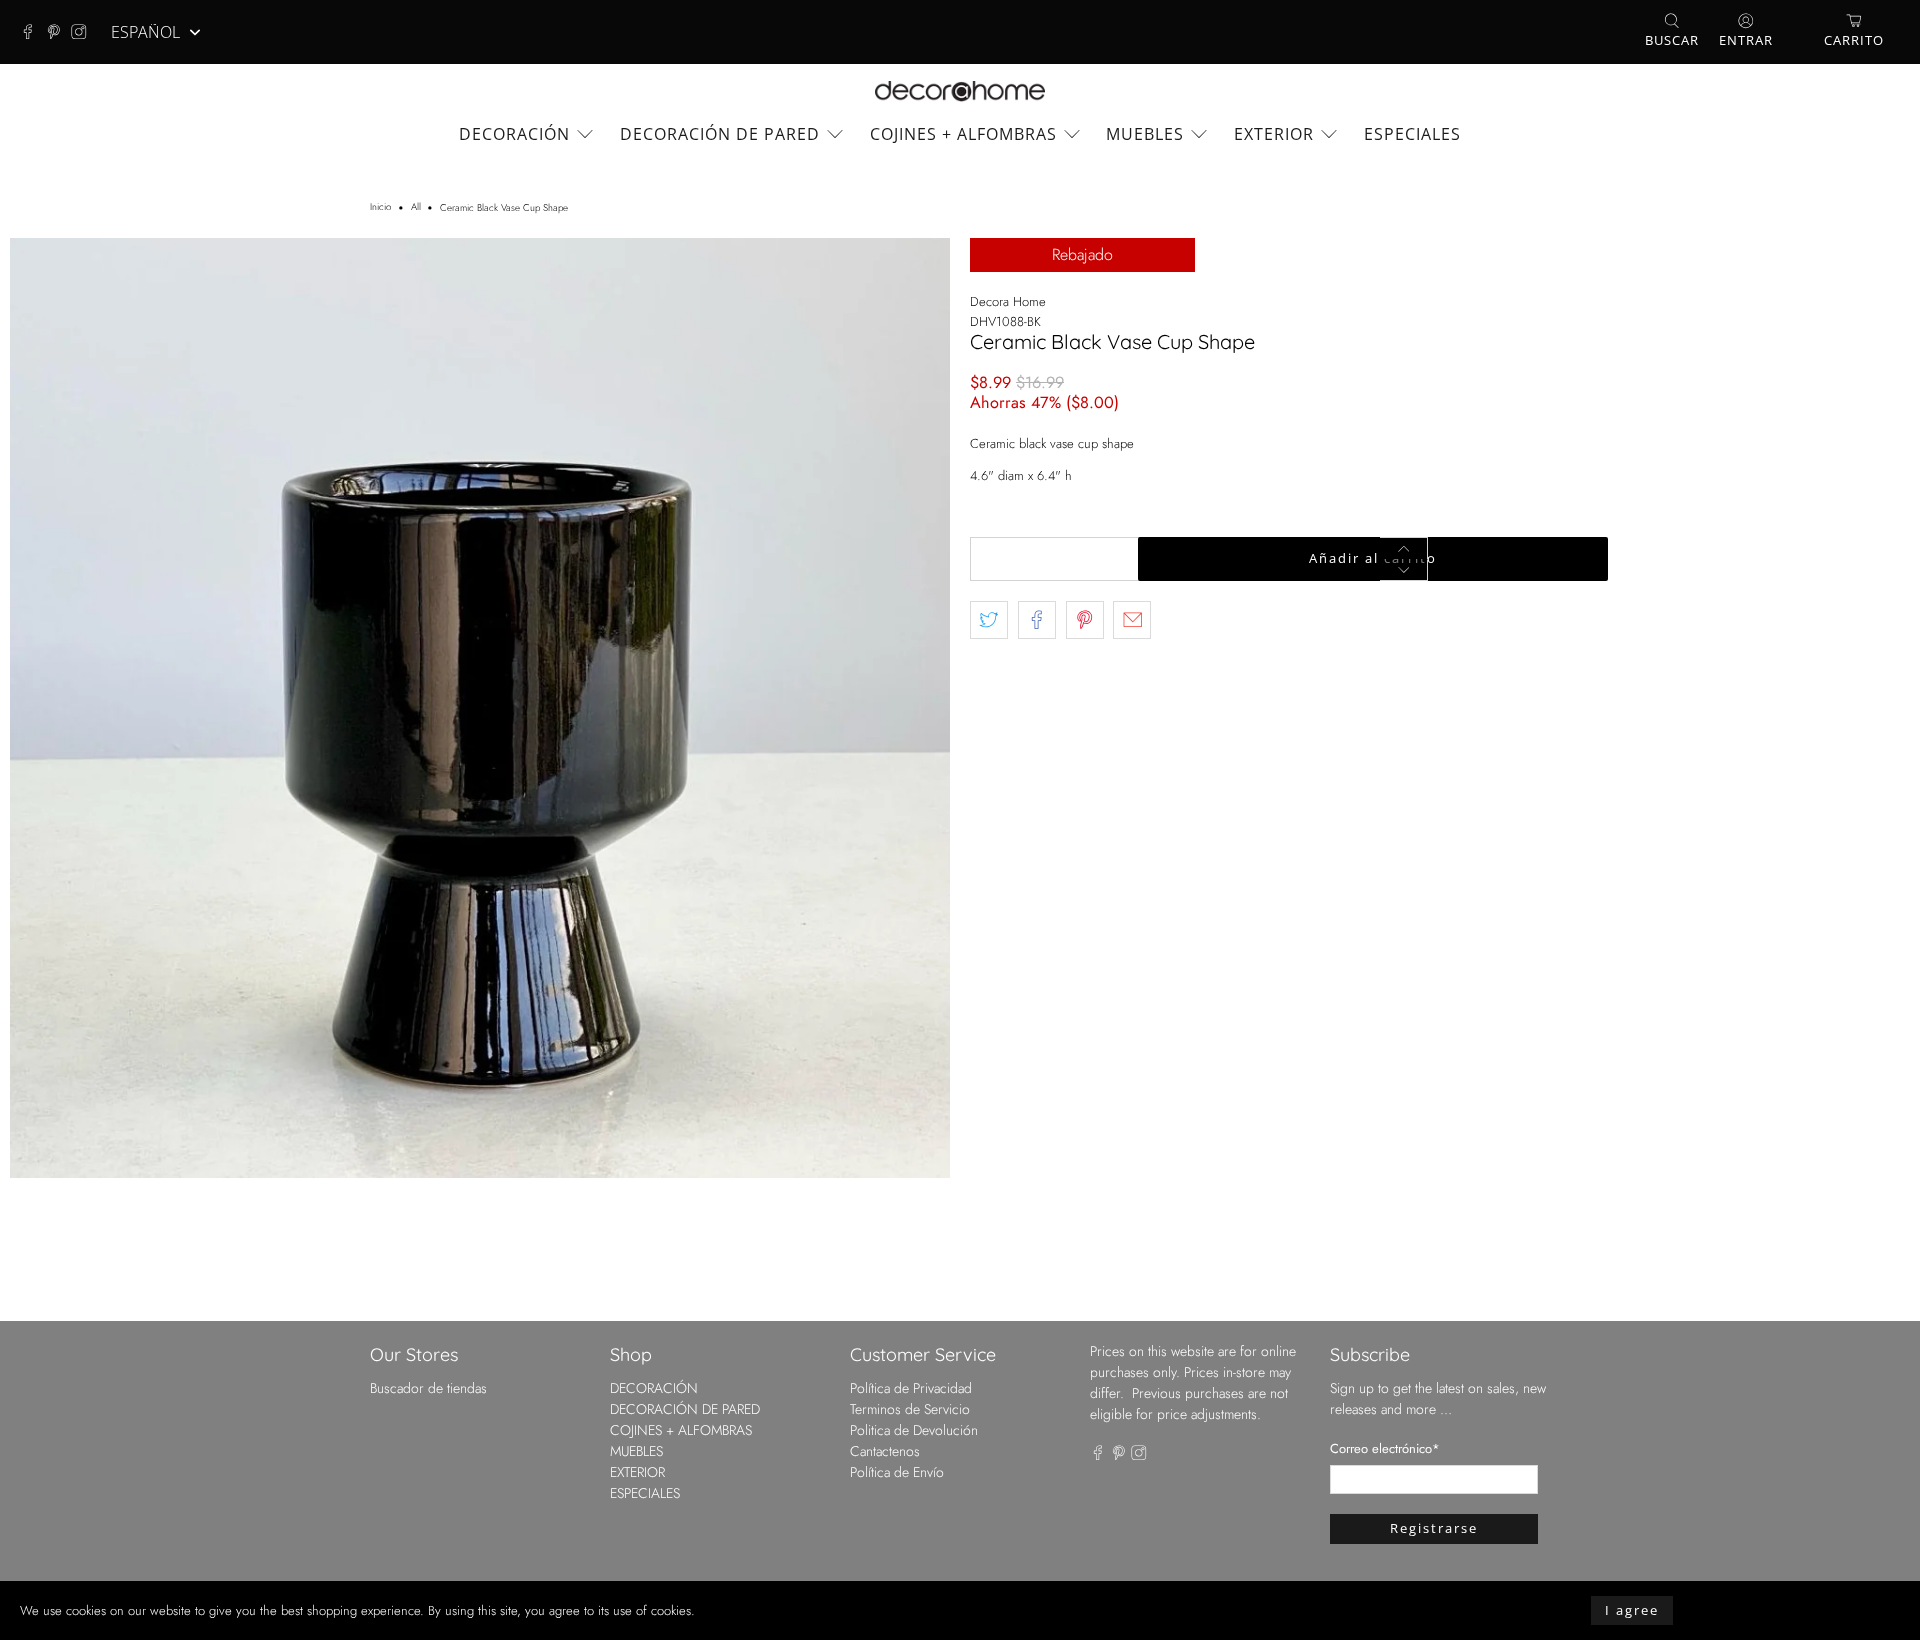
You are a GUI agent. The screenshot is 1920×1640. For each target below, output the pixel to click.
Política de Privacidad (911, 1388)
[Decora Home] (960, 91)
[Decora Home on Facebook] (33, 32)
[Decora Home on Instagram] (84, 32)
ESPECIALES (1412, 134)
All (416, 208)
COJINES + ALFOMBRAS (963, 134)
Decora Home (1008, 301)
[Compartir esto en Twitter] (989, 620)
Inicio (380, 208)
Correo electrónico (1385, 1448)
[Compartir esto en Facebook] (1037, 620)
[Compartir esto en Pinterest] (1085, 620)
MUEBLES (1145, 134)
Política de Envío (897, 1472)
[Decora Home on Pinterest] (59, 32)
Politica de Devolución (914, 1430)
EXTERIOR (1274, 134)
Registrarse (1434, 1528)
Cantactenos (885, 1451)
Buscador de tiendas (428, 1388)
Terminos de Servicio (910, 1409)
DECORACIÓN (514, 134)
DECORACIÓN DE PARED (720, 134)
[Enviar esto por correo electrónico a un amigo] (1132, 620)
